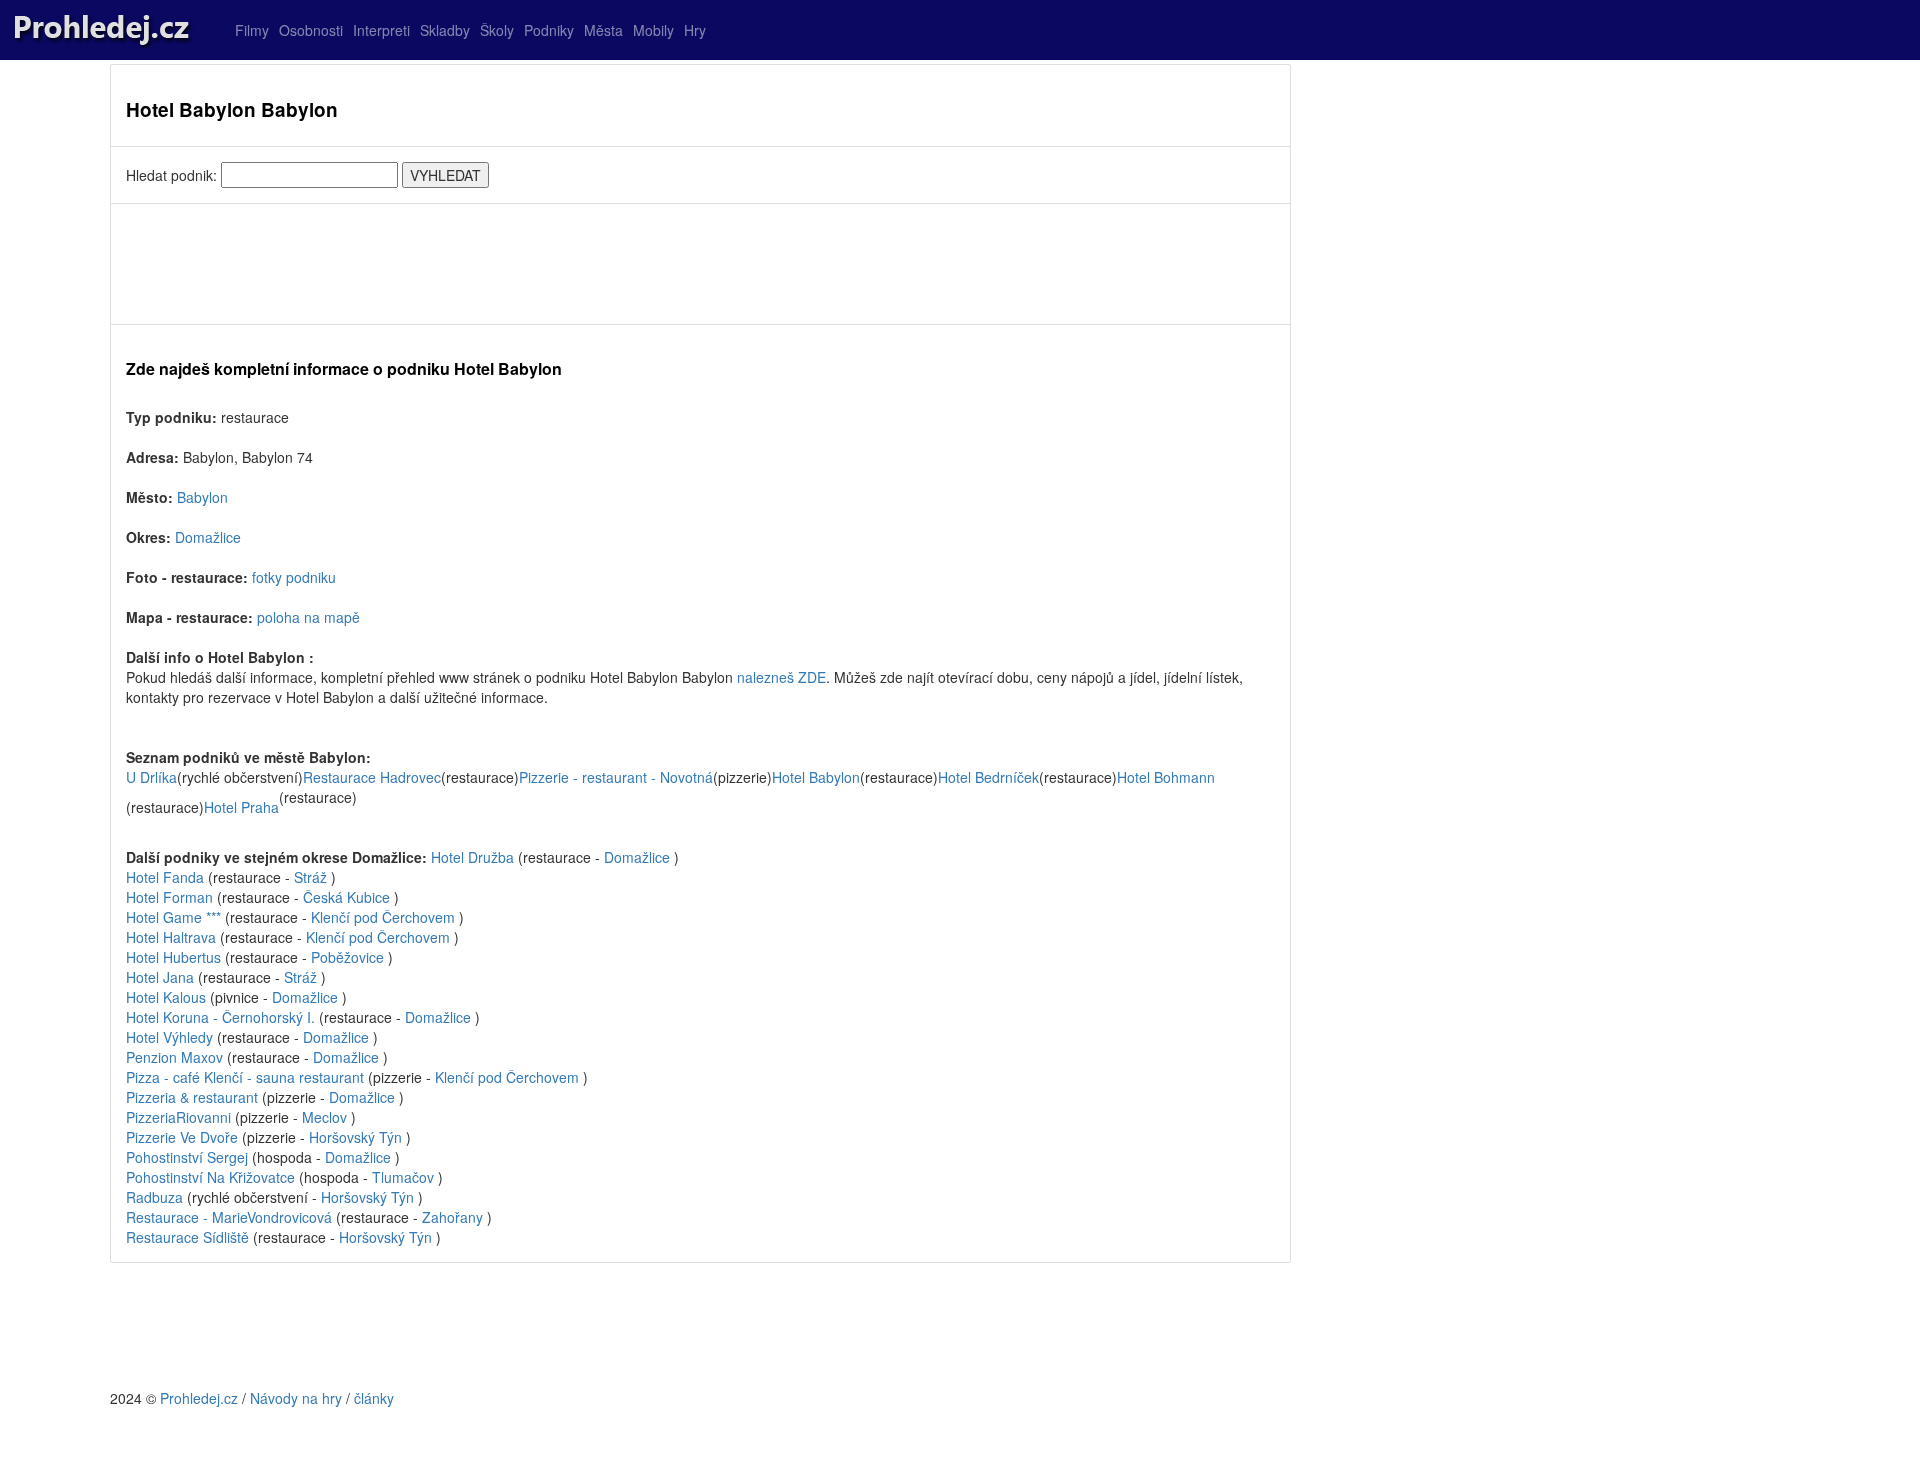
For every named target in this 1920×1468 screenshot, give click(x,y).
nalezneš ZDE (781, 677)
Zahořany (452, 1217)
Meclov (324, 1117)
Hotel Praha (241, 807)
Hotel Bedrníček (988, 777)
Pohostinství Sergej (187, 1157)
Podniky (549, 30)
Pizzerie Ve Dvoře (182, 1137)
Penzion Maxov (174, 1057)
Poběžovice (347, 957)
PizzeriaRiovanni (178, 1117)
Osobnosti (311, 30)
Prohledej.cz (199, 1398)
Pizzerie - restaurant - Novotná (616, 777)
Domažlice (208, 537)
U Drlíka (151, 777)
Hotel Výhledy (169, 1037)
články (374, 1398)
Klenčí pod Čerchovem (383, 917)
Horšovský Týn (355, 1137)
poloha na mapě (308, 617)
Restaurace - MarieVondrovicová (229, 1217)
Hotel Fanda (167, 877)
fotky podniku (294, 577)
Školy (497, 30)
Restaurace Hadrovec (372, 777)
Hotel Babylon (816, 777)
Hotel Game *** (175, 917)
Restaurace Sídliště (187, 1237)
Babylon (202, 497)
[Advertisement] (700, 264)
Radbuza (154, 1197)
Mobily (653, 30)
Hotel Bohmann (1166, 777)
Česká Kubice (346, 897)
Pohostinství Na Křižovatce (210, 1177)
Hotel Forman (171, 897)
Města (603, 30)
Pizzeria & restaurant (192, 1097)
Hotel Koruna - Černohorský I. (220, 1017)
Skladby (445, 30)
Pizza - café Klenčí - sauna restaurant (245, 1077)
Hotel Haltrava (171, 937)
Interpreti (381, 30)
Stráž (310, 877)
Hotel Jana (160, 977)
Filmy (252, 30)
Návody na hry (296, 1398)
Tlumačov (403, 1177)
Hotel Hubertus (173, 957)
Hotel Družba (474, 857)
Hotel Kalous (166, 997)
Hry (695, 30)
